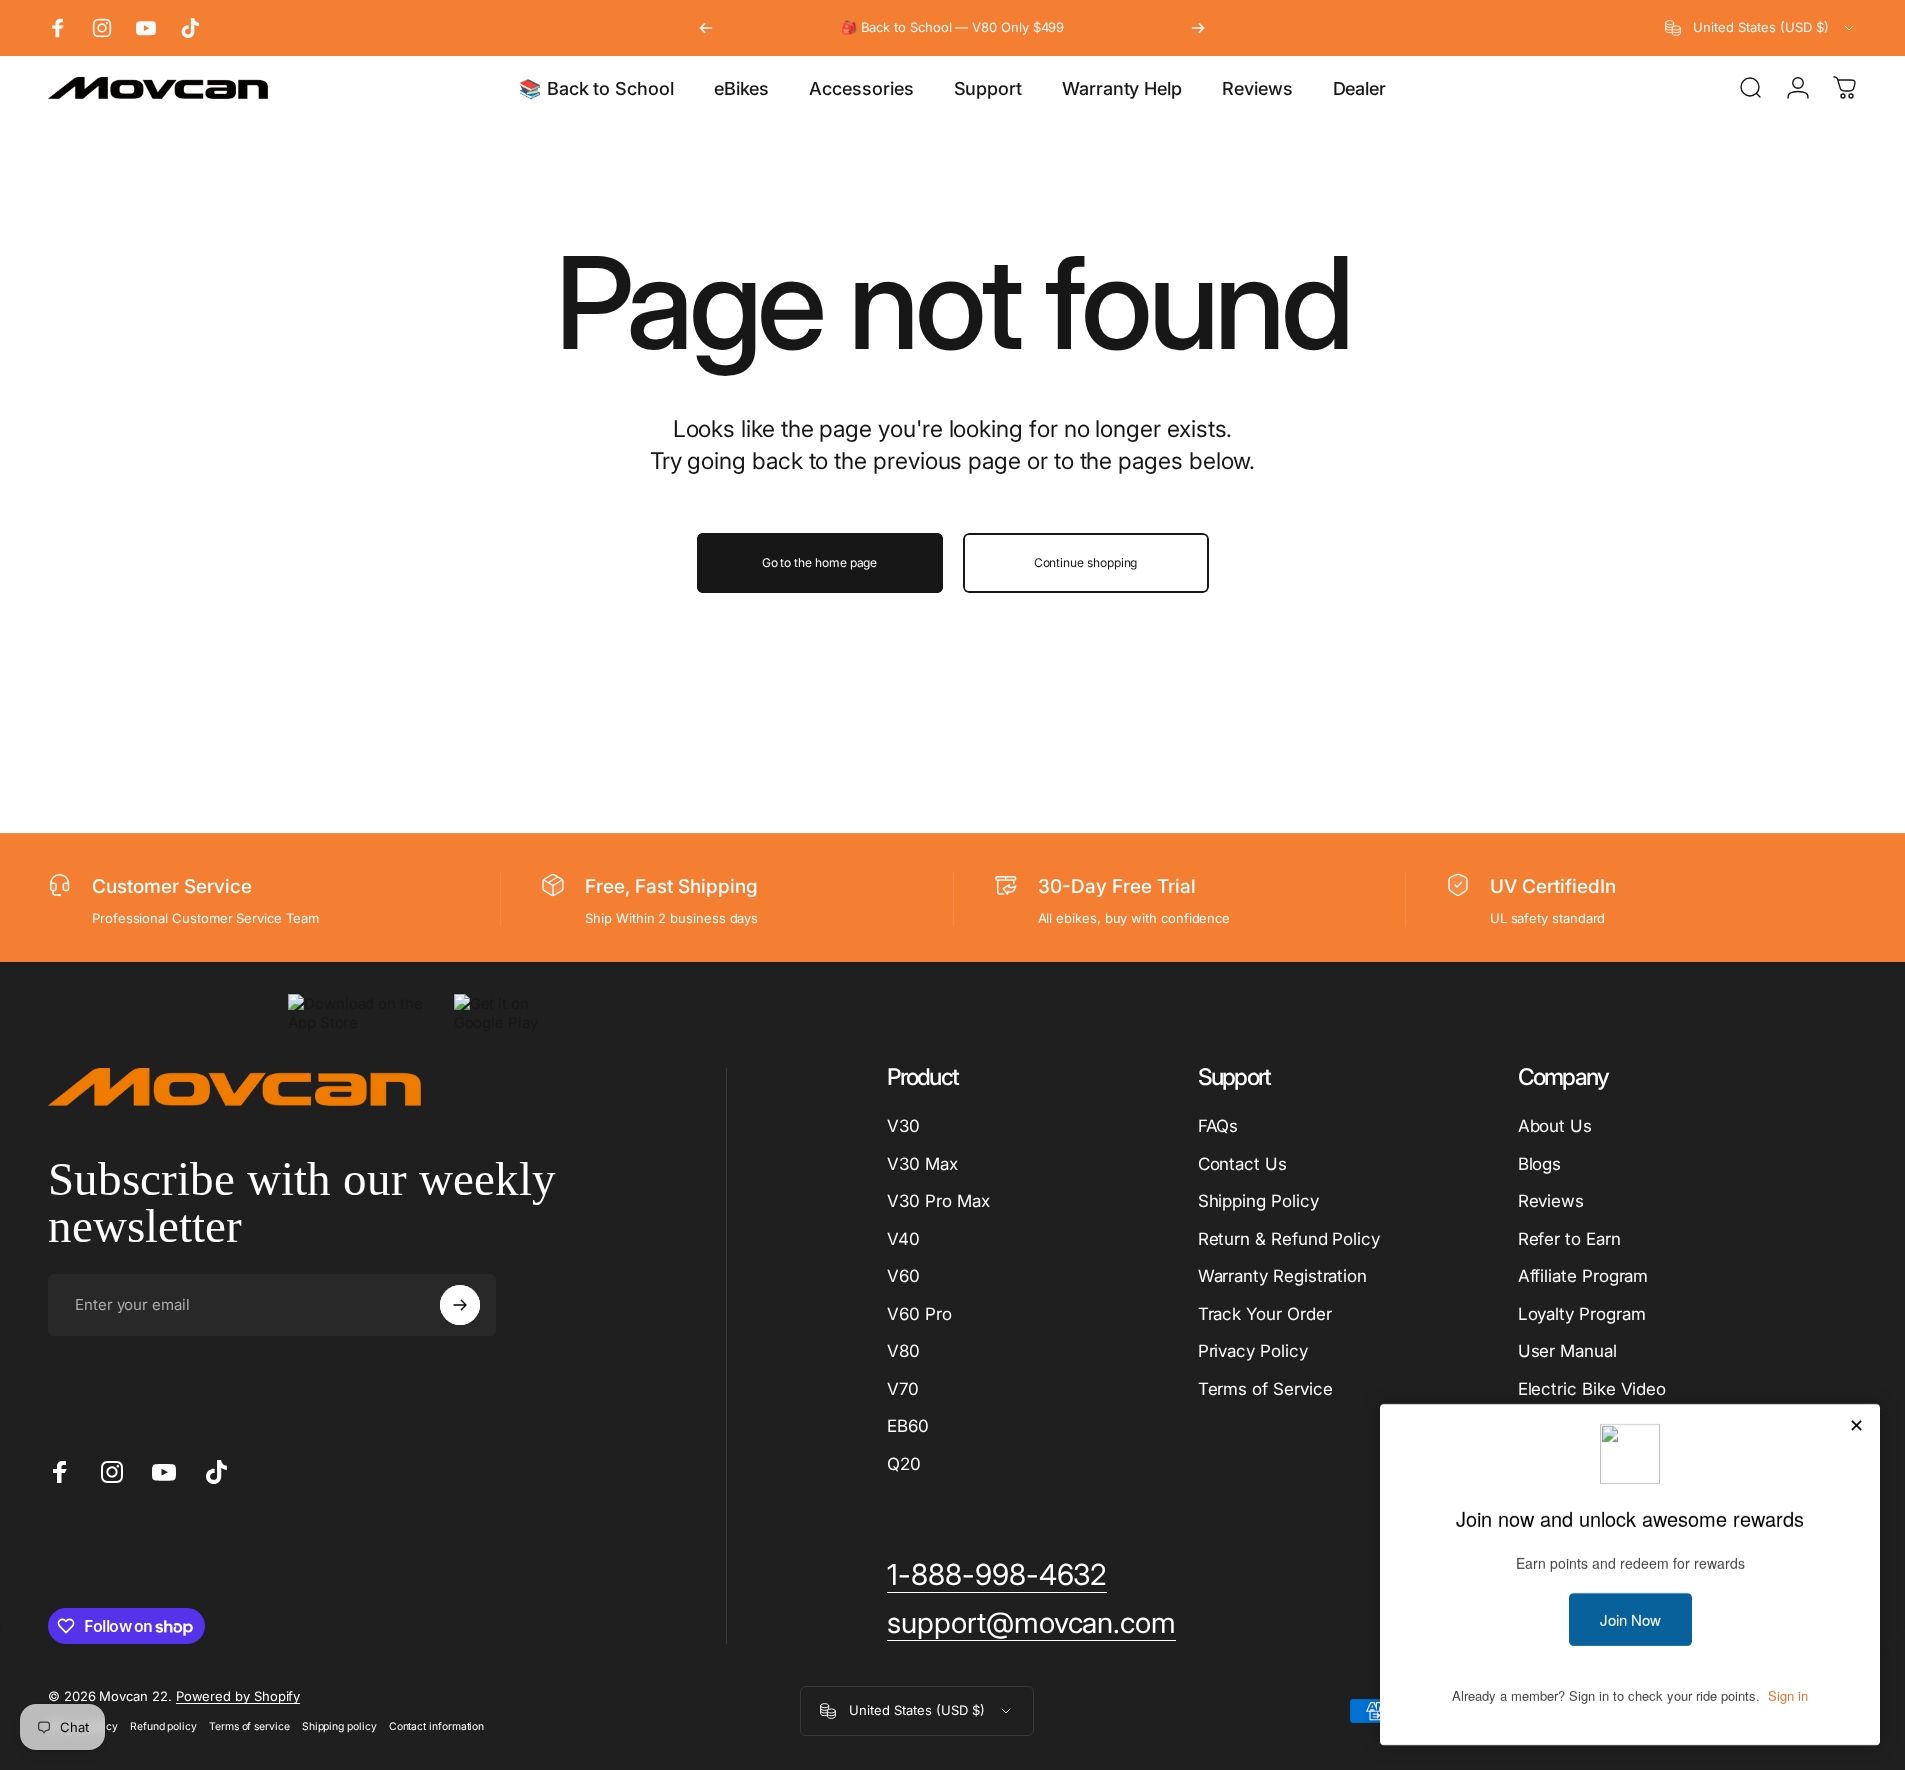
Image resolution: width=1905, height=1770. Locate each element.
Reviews (1551, 1201)
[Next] (1198, 28)
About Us (1555, 1126)
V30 (903, 1126)
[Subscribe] (460, 1305)
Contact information (437, 1726)
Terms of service (249, 1726)
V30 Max (922, 1164)
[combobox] (1761, 28)
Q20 (904, 1464)
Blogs (1540, 1164)
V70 (903, 1389)
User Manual (1567, 1351)
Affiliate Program (1583, 1276)
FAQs (1218, 1126)
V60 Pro (919, 1314)
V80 (903, 1351)
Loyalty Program (1582, 1314)
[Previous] (706, 28)
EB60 (908, 1426)
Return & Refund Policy (1289, 1239)
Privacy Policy (1253, 1351)
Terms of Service (1265, 1389)
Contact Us (1242, 1164)
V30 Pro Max (938, 1201)
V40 (903, 1239)
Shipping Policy (1258, 1201)
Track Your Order (1265, 1314)
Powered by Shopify (238, 1696)
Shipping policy (339, 1726)
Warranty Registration (1282, 1276)
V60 (903, 1276)
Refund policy (163, 1726)
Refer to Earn (1569, 1239)
